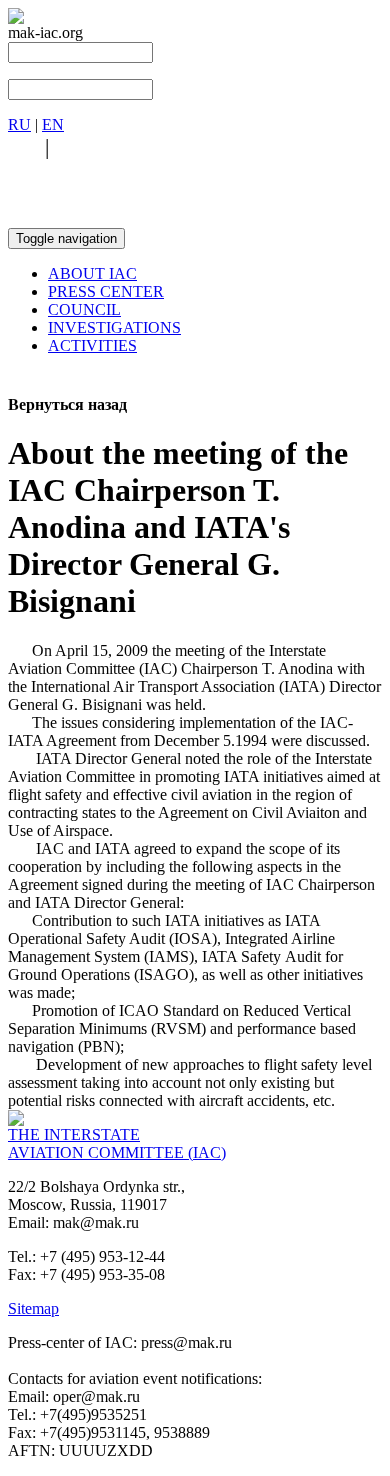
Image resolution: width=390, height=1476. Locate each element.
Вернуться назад (67, 404)
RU (19, 124)
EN (53, 124)
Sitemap (33, 1308)
